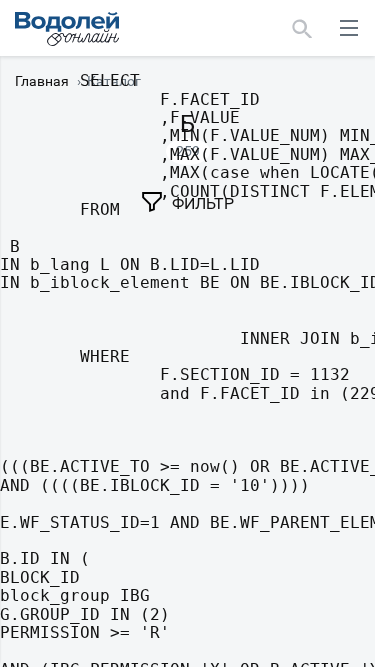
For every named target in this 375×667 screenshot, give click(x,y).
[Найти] (302, 28)
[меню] (349, 28)
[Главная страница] (67, 29)
